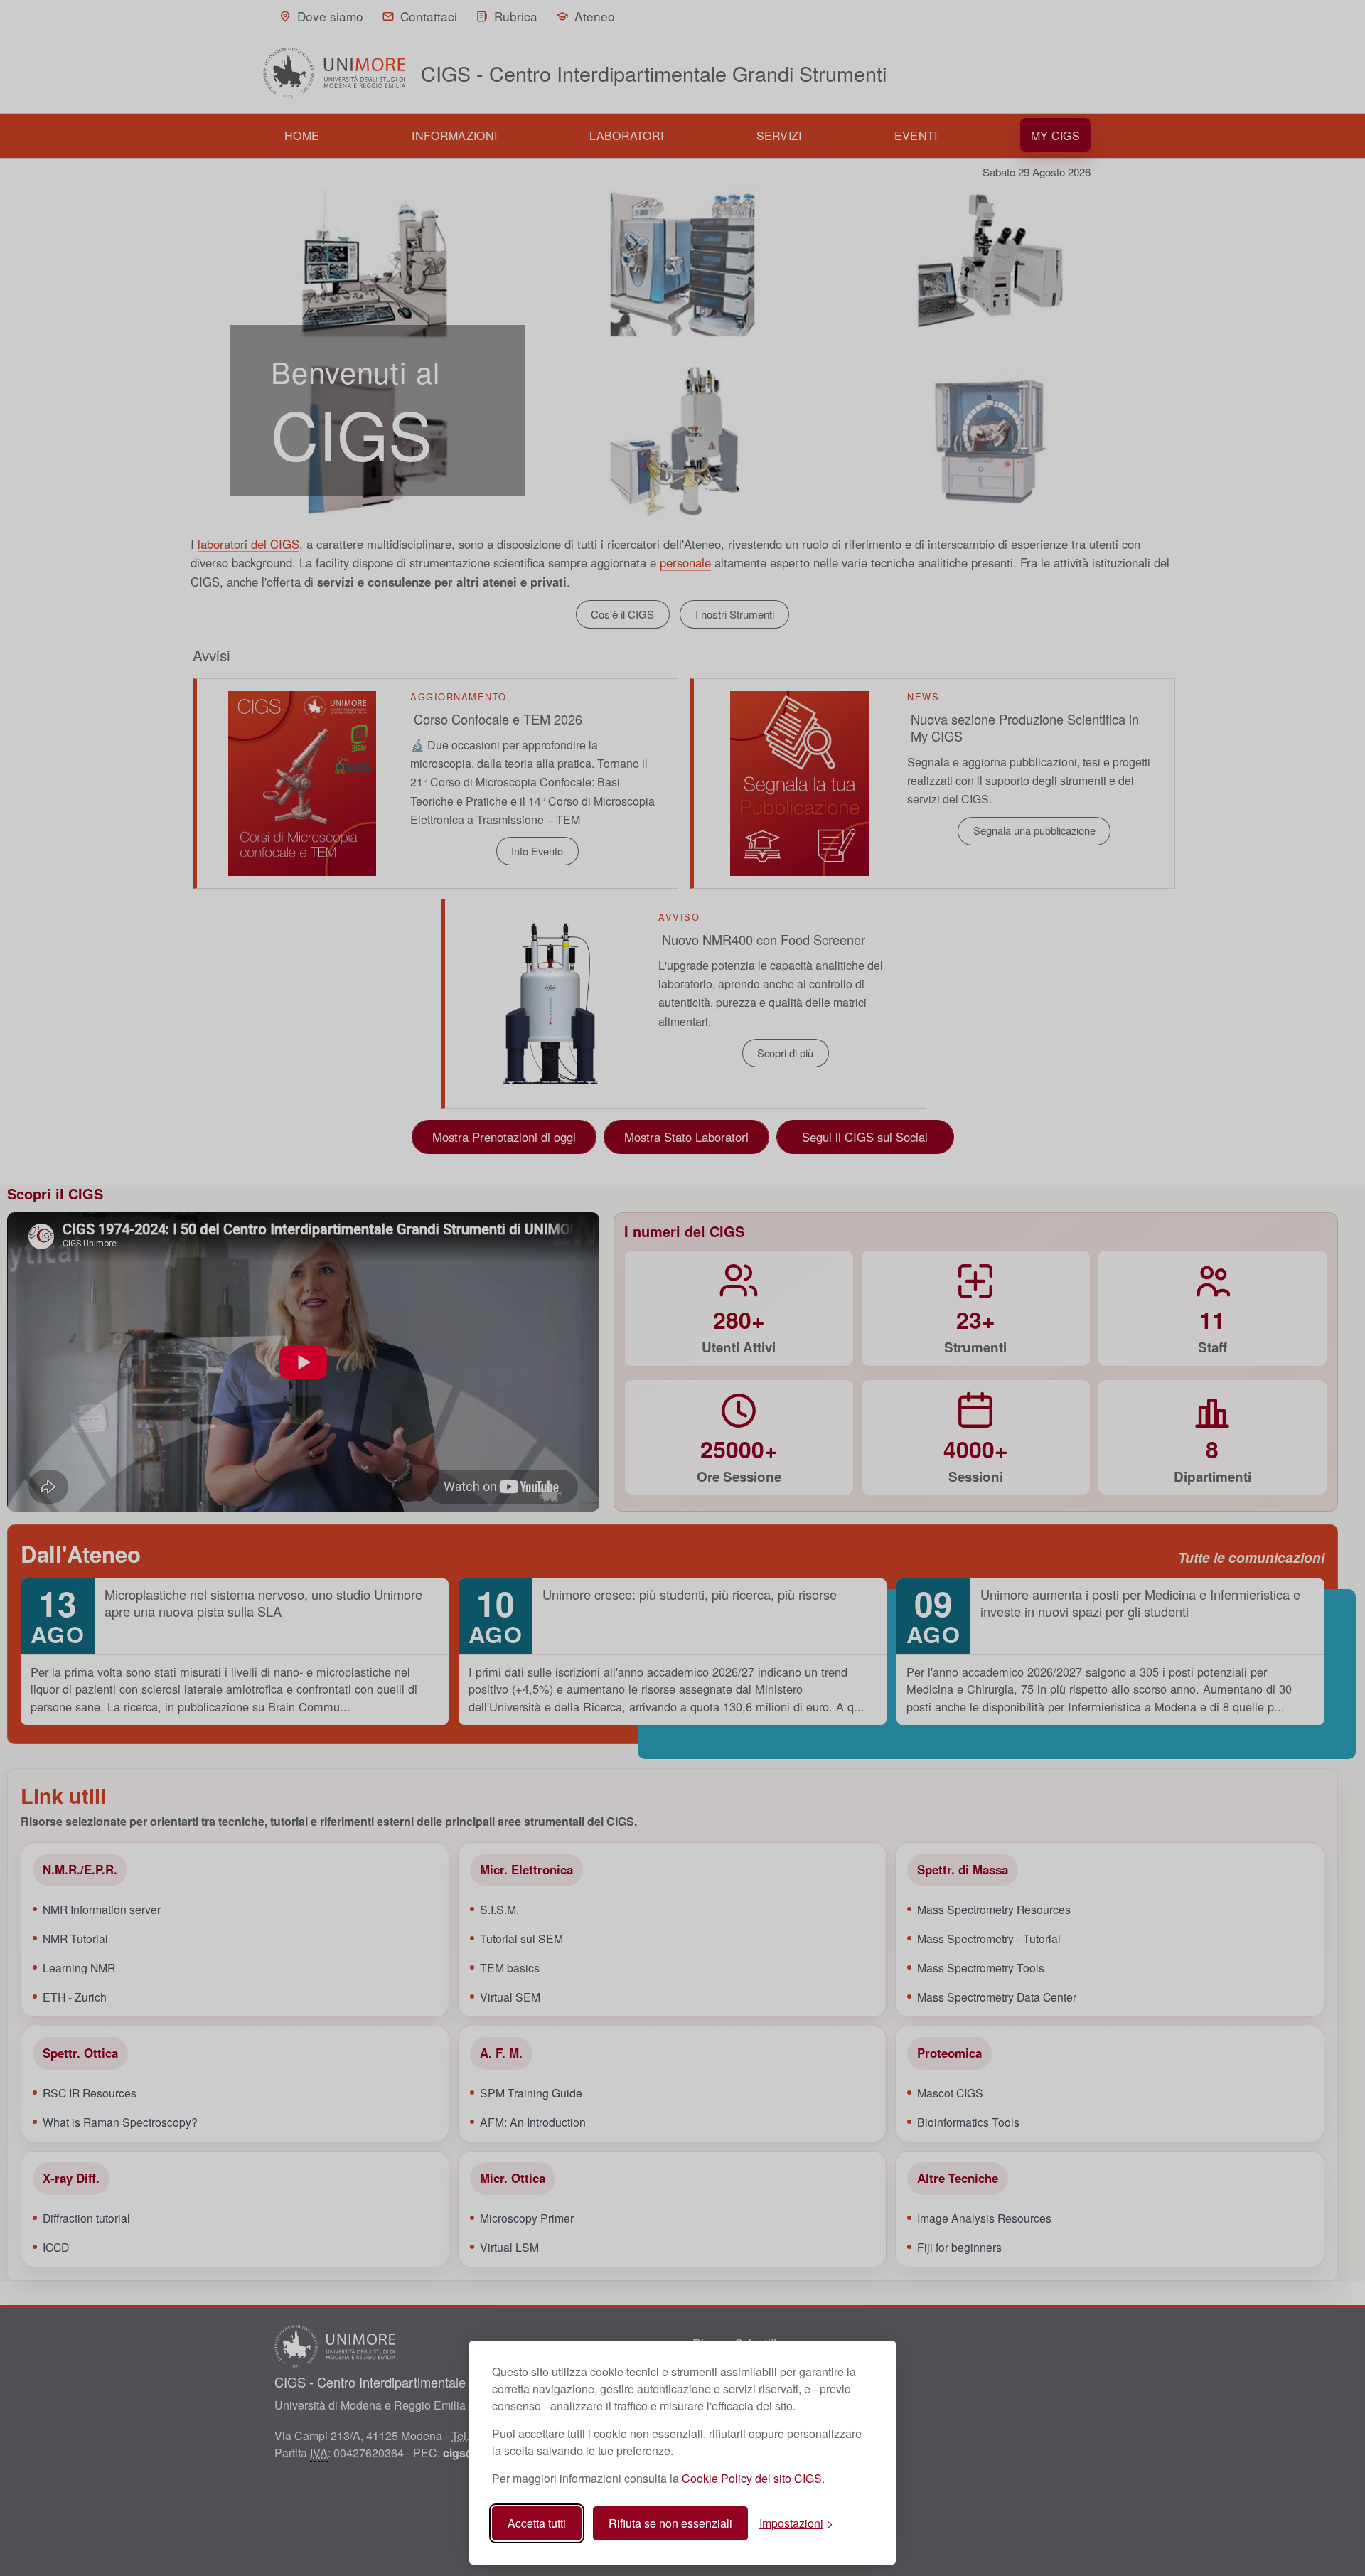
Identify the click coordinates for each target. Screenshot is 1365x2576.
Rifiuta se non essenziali (670, 2523)
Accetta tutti (537, 2523)
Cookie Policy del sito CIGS (752, 2478)
